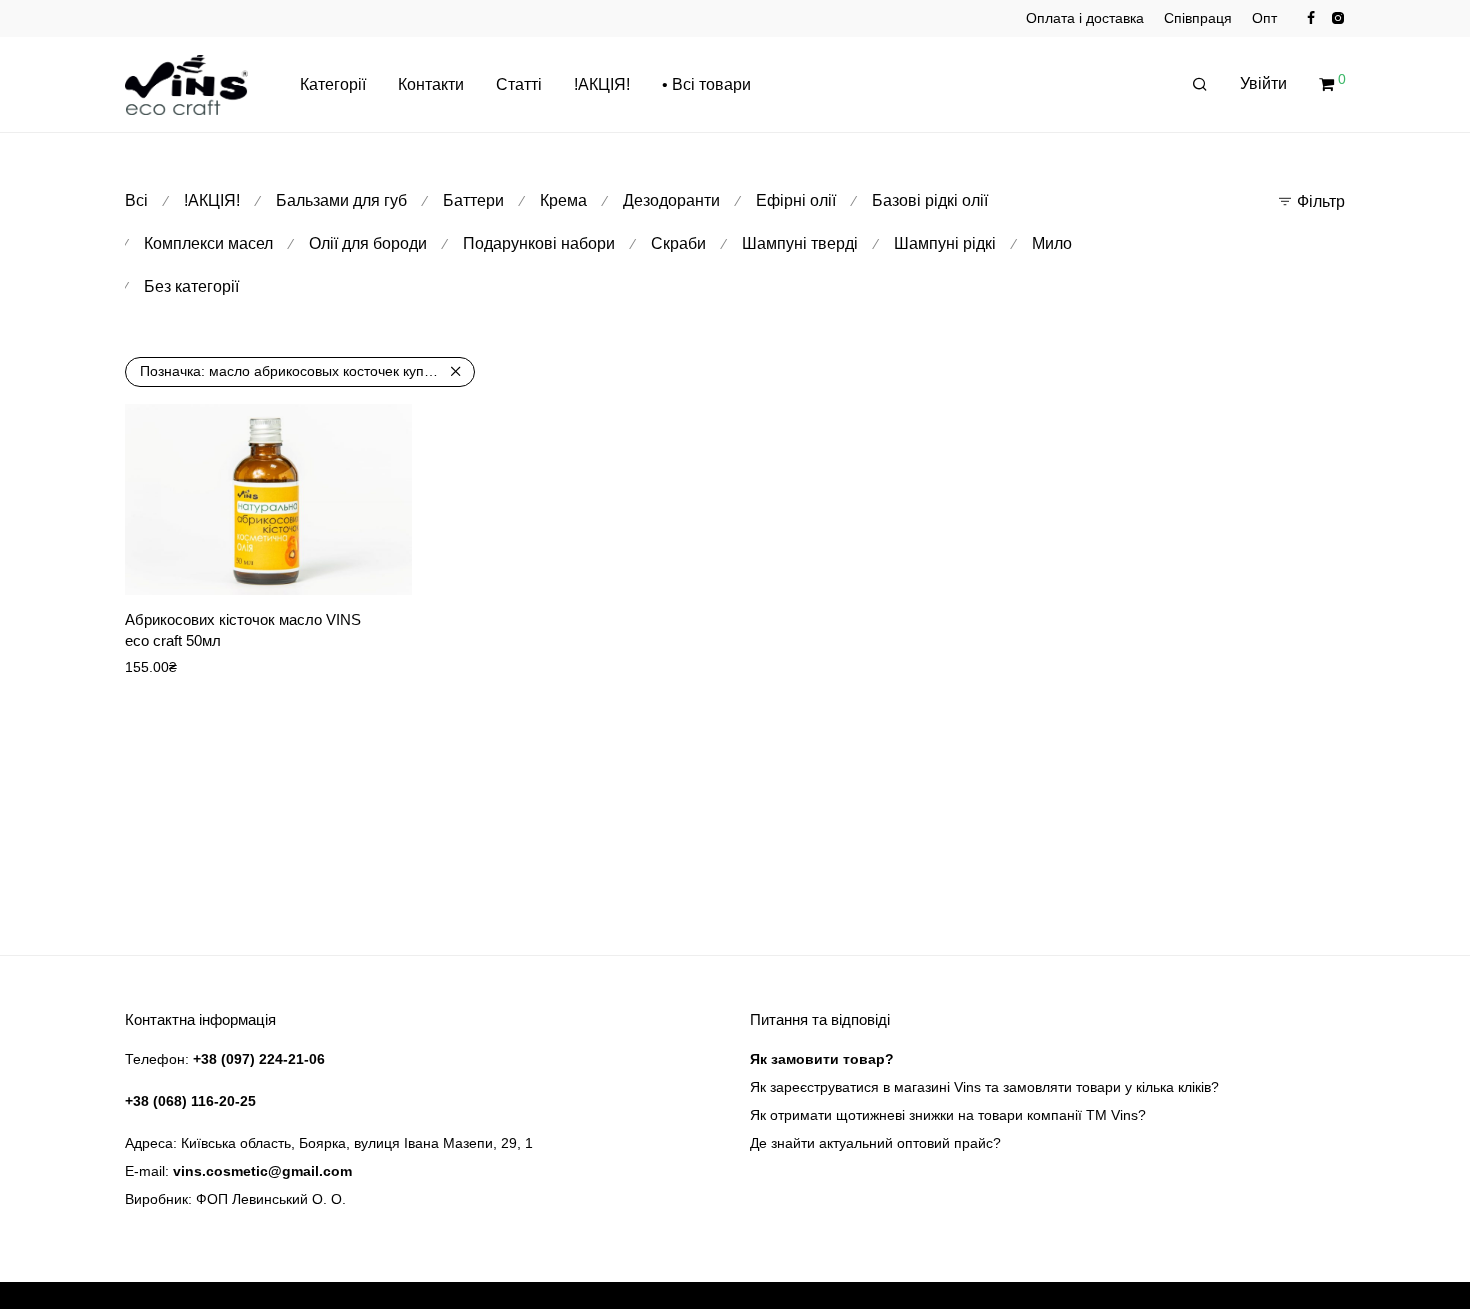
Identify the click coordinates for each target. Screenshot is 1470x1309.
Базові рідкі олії (930, 200)
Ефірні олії (796, 200)
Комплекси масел (208, 243)
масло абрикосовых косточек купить (292, 371)
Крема (563, 200)
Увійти (1263, 83)
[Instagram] (1337, 17)
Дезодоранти (671, 200)
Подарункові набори (539, 243)
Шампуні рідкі (945, 243)
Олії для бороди (368, 243)
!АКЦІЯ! (602, 84)
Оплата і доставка (1085, 18)
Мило (1052, 243)
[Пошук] (1200, 85)
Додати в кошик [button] (346, 566)
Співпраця (1198, 18)
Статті (519, 84)
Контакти (431, 84)
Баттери (473, 200)
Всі (136, 200)
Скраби (678, 243)
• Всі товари (706, 84)
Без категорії (191, 286)
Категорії (333, 84)
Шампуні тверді (800, 243)
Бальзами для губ (341, 200)
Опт (1264, 18)
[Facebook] (1311, 17)
